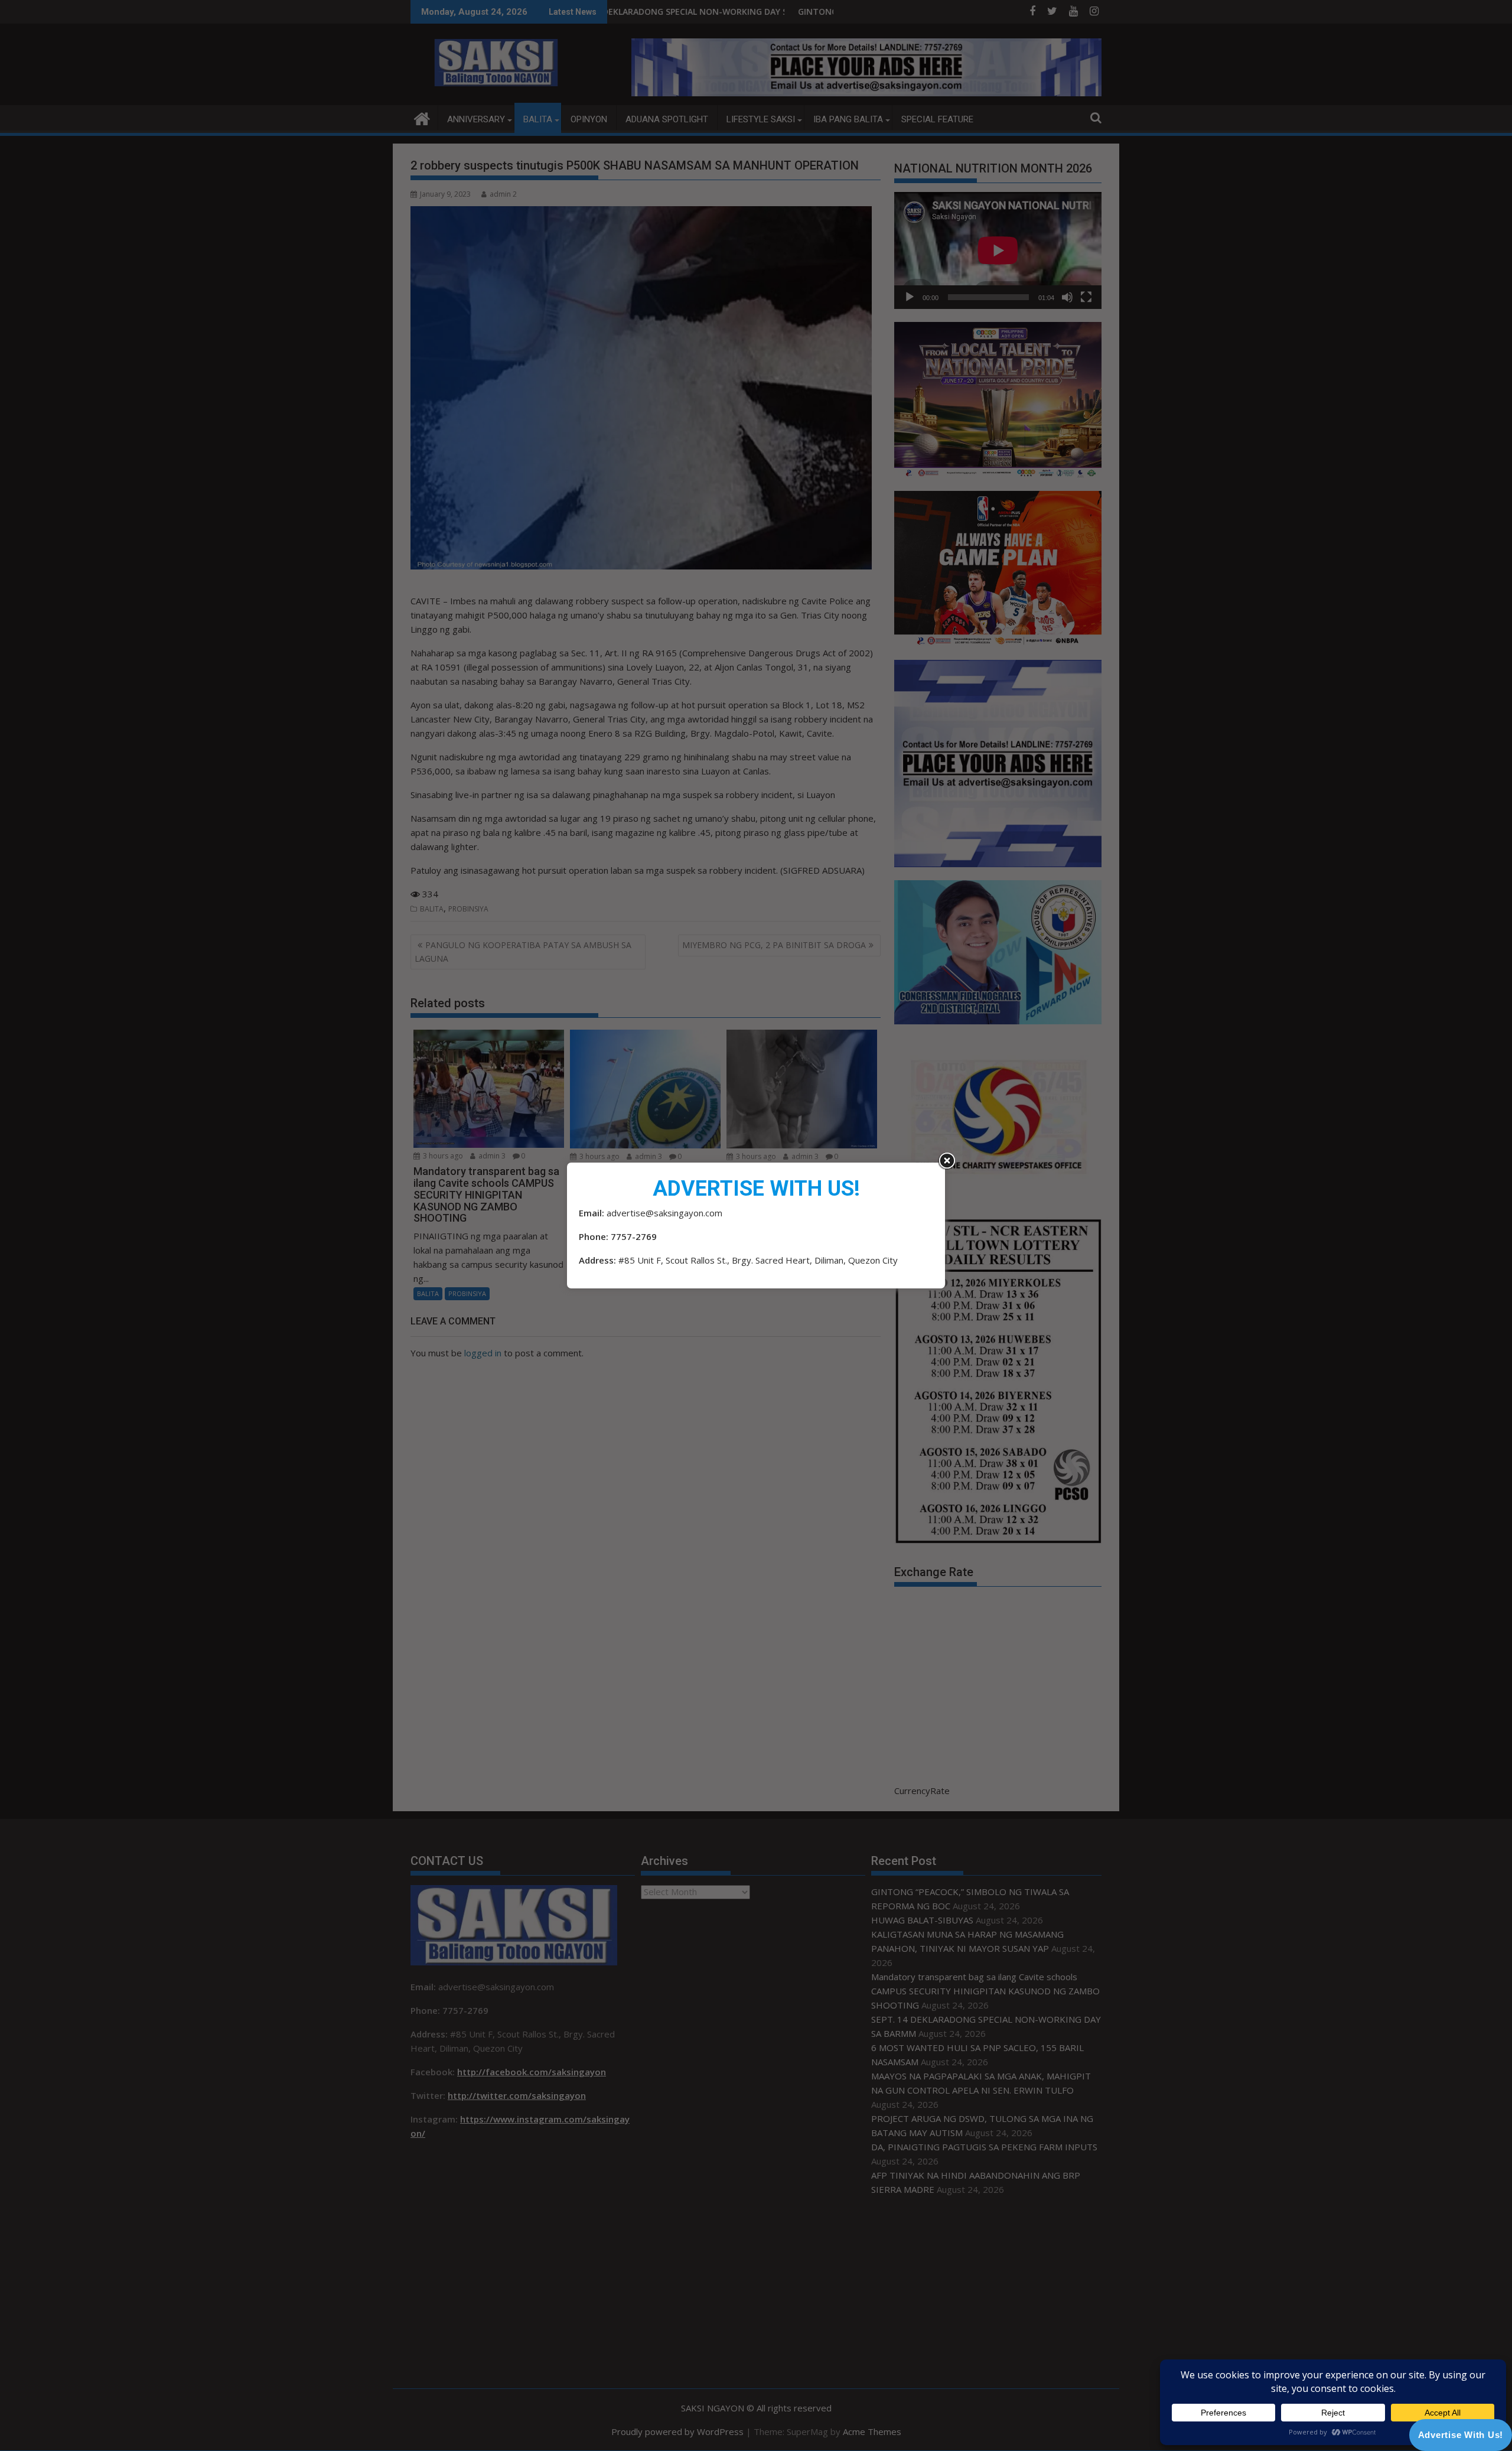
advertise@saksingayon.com (664, 1213)
